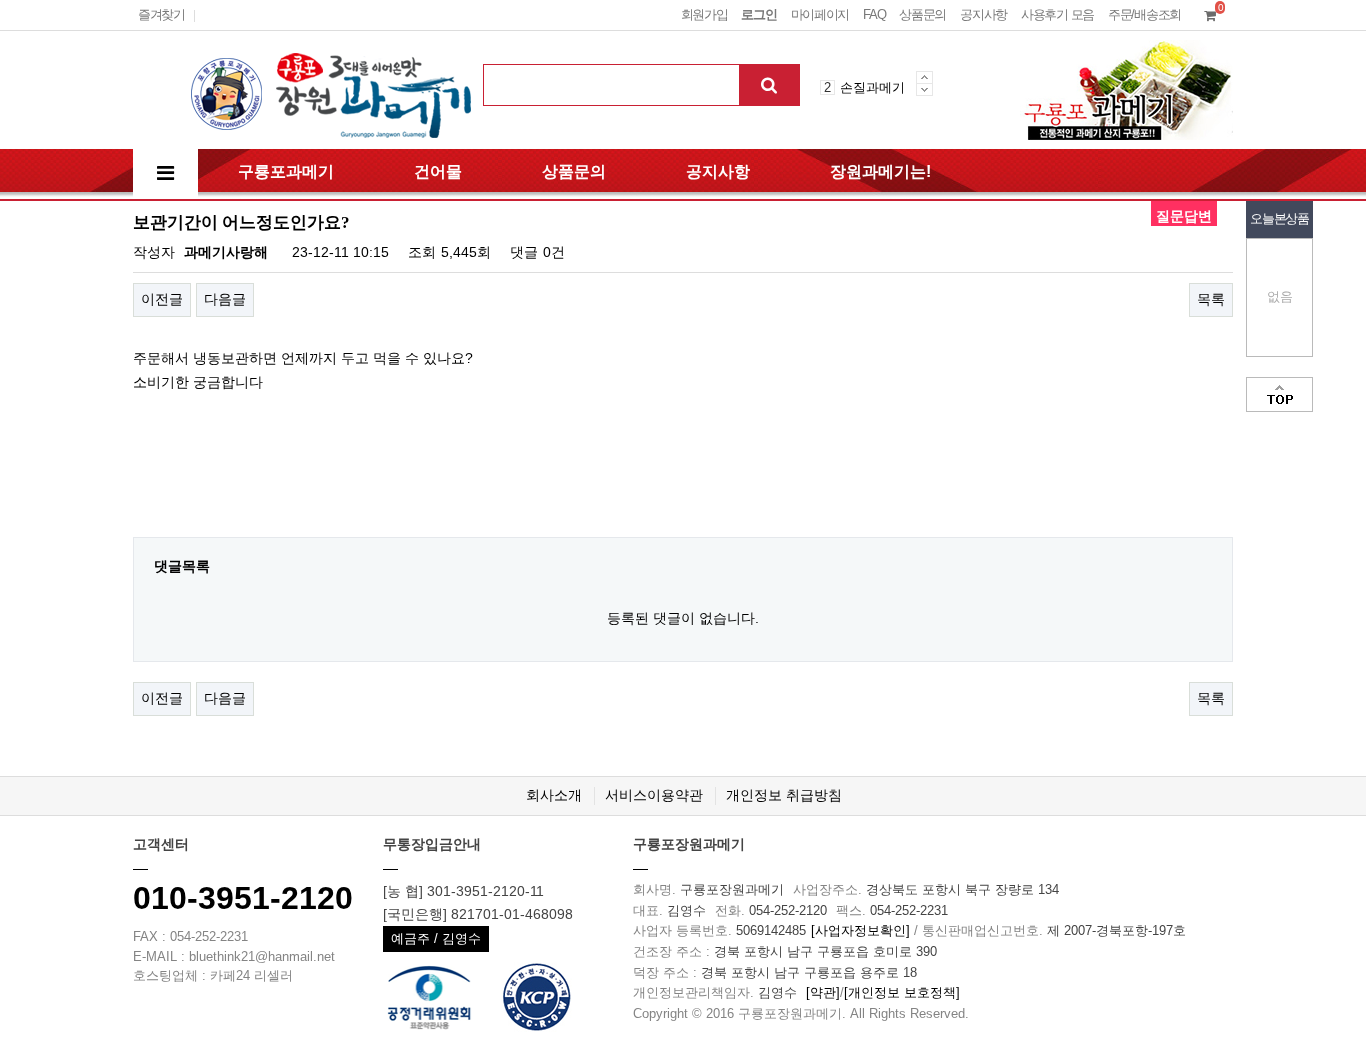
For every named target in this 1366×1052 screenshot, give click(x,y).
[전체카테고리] (165, 173)
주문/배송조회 (1144, 14)
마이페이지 (820, 14)
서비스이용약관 (654, 795)
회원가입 (704, 14)
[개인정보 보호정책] (902, 992)
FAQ (874, 14)
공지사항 (983, 14)
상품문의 (922, 14)
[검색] (769, 85)
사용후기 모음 (1057, 14)
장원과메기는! (880, 171)
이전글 (162, 299)
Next (924, 89)
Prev (924, 77)
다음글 (225, 299)
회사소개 (554, 795)
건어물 (438, 171)
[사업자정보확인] (860, 930)
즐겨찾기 (161, 14)
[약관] (823, 992)
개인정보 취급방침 (784, 795)
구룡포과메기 (286, 171)
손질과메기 (872, 87)
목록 (1211, 299)
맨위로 (1279, 394)
